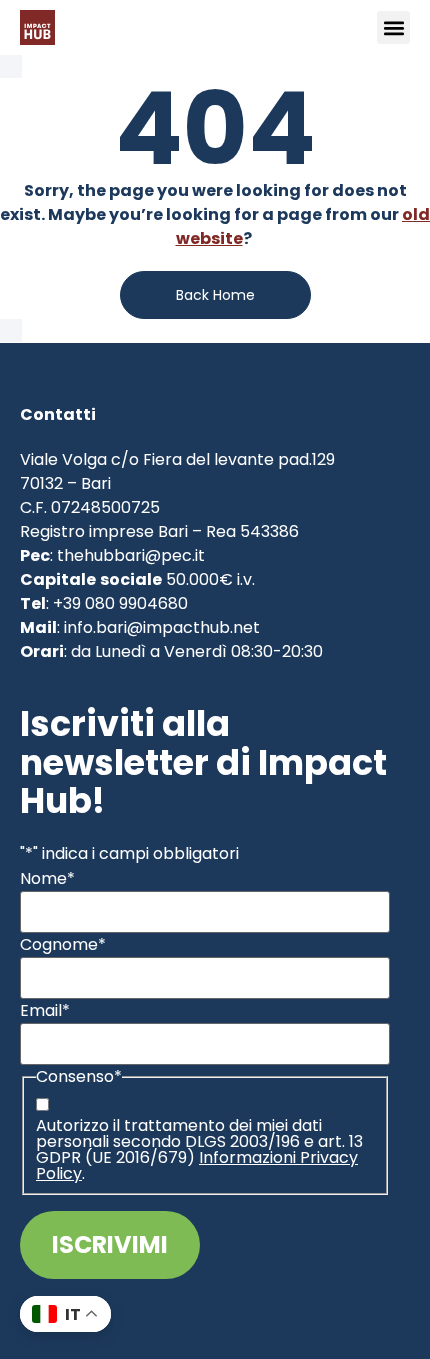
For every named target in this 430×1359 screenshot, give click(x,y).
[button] (393, 27)
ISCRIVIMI (110, 1244)
